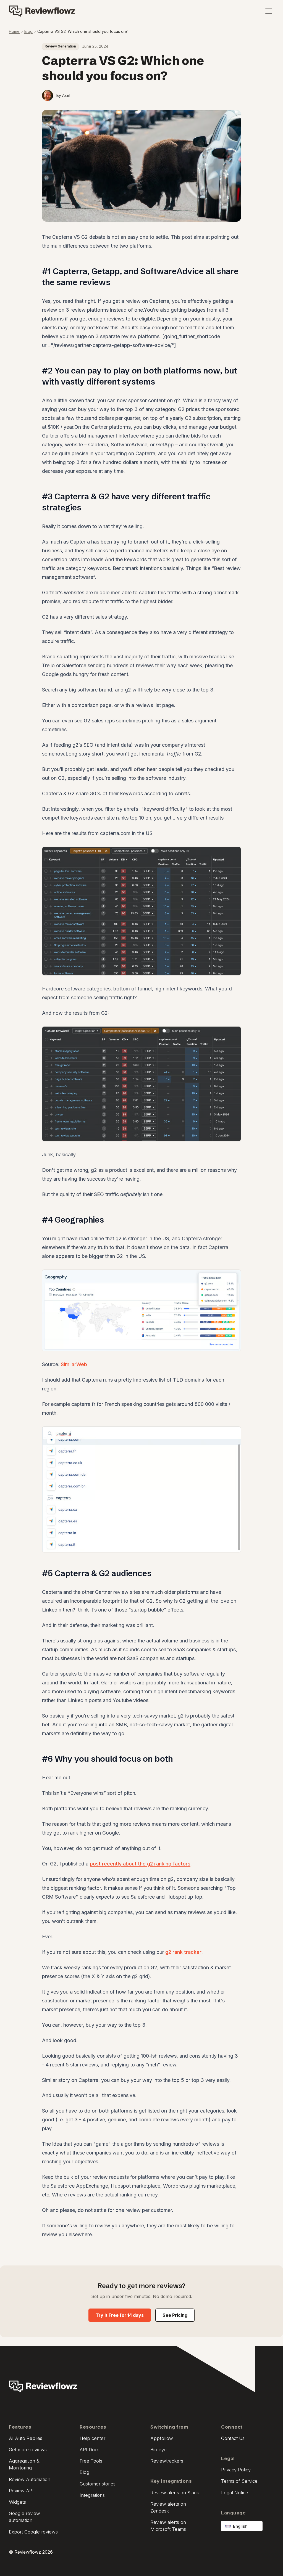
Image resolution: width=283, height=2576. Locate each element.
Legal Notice (235, 2493)
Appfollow (162, 2438)
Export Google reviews (33, 2532)
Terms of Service (239, 2481)
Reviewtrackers (167, 2461)
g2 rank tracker (183, 1952)
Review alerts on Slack (175, 2493)
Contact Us (233, 2438)
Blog (28, 31)
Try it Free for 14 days (120, 2315)
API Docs (90, 2450)
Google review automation (24, 2517)
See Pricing (175, 2315)
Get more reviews (28, 2450)
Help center (92, 2438)
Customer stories (98, 2484)
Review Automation (30, 2479)
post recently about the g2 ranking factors (140, 1864)
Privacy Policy (236, 2470)
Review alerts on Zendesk (168, 2507)
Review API (21, 2491)
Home (14, 31)
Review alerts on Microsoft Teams (168, 2526)
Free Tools (91, 2461)
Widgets (17, 2502)
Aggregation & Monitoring (24, 2464)
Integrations (92, 2495)
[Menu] (269, 11)
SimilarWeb (74, 1364)
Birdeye (158, 2450)
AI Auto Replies (26, 2438)
